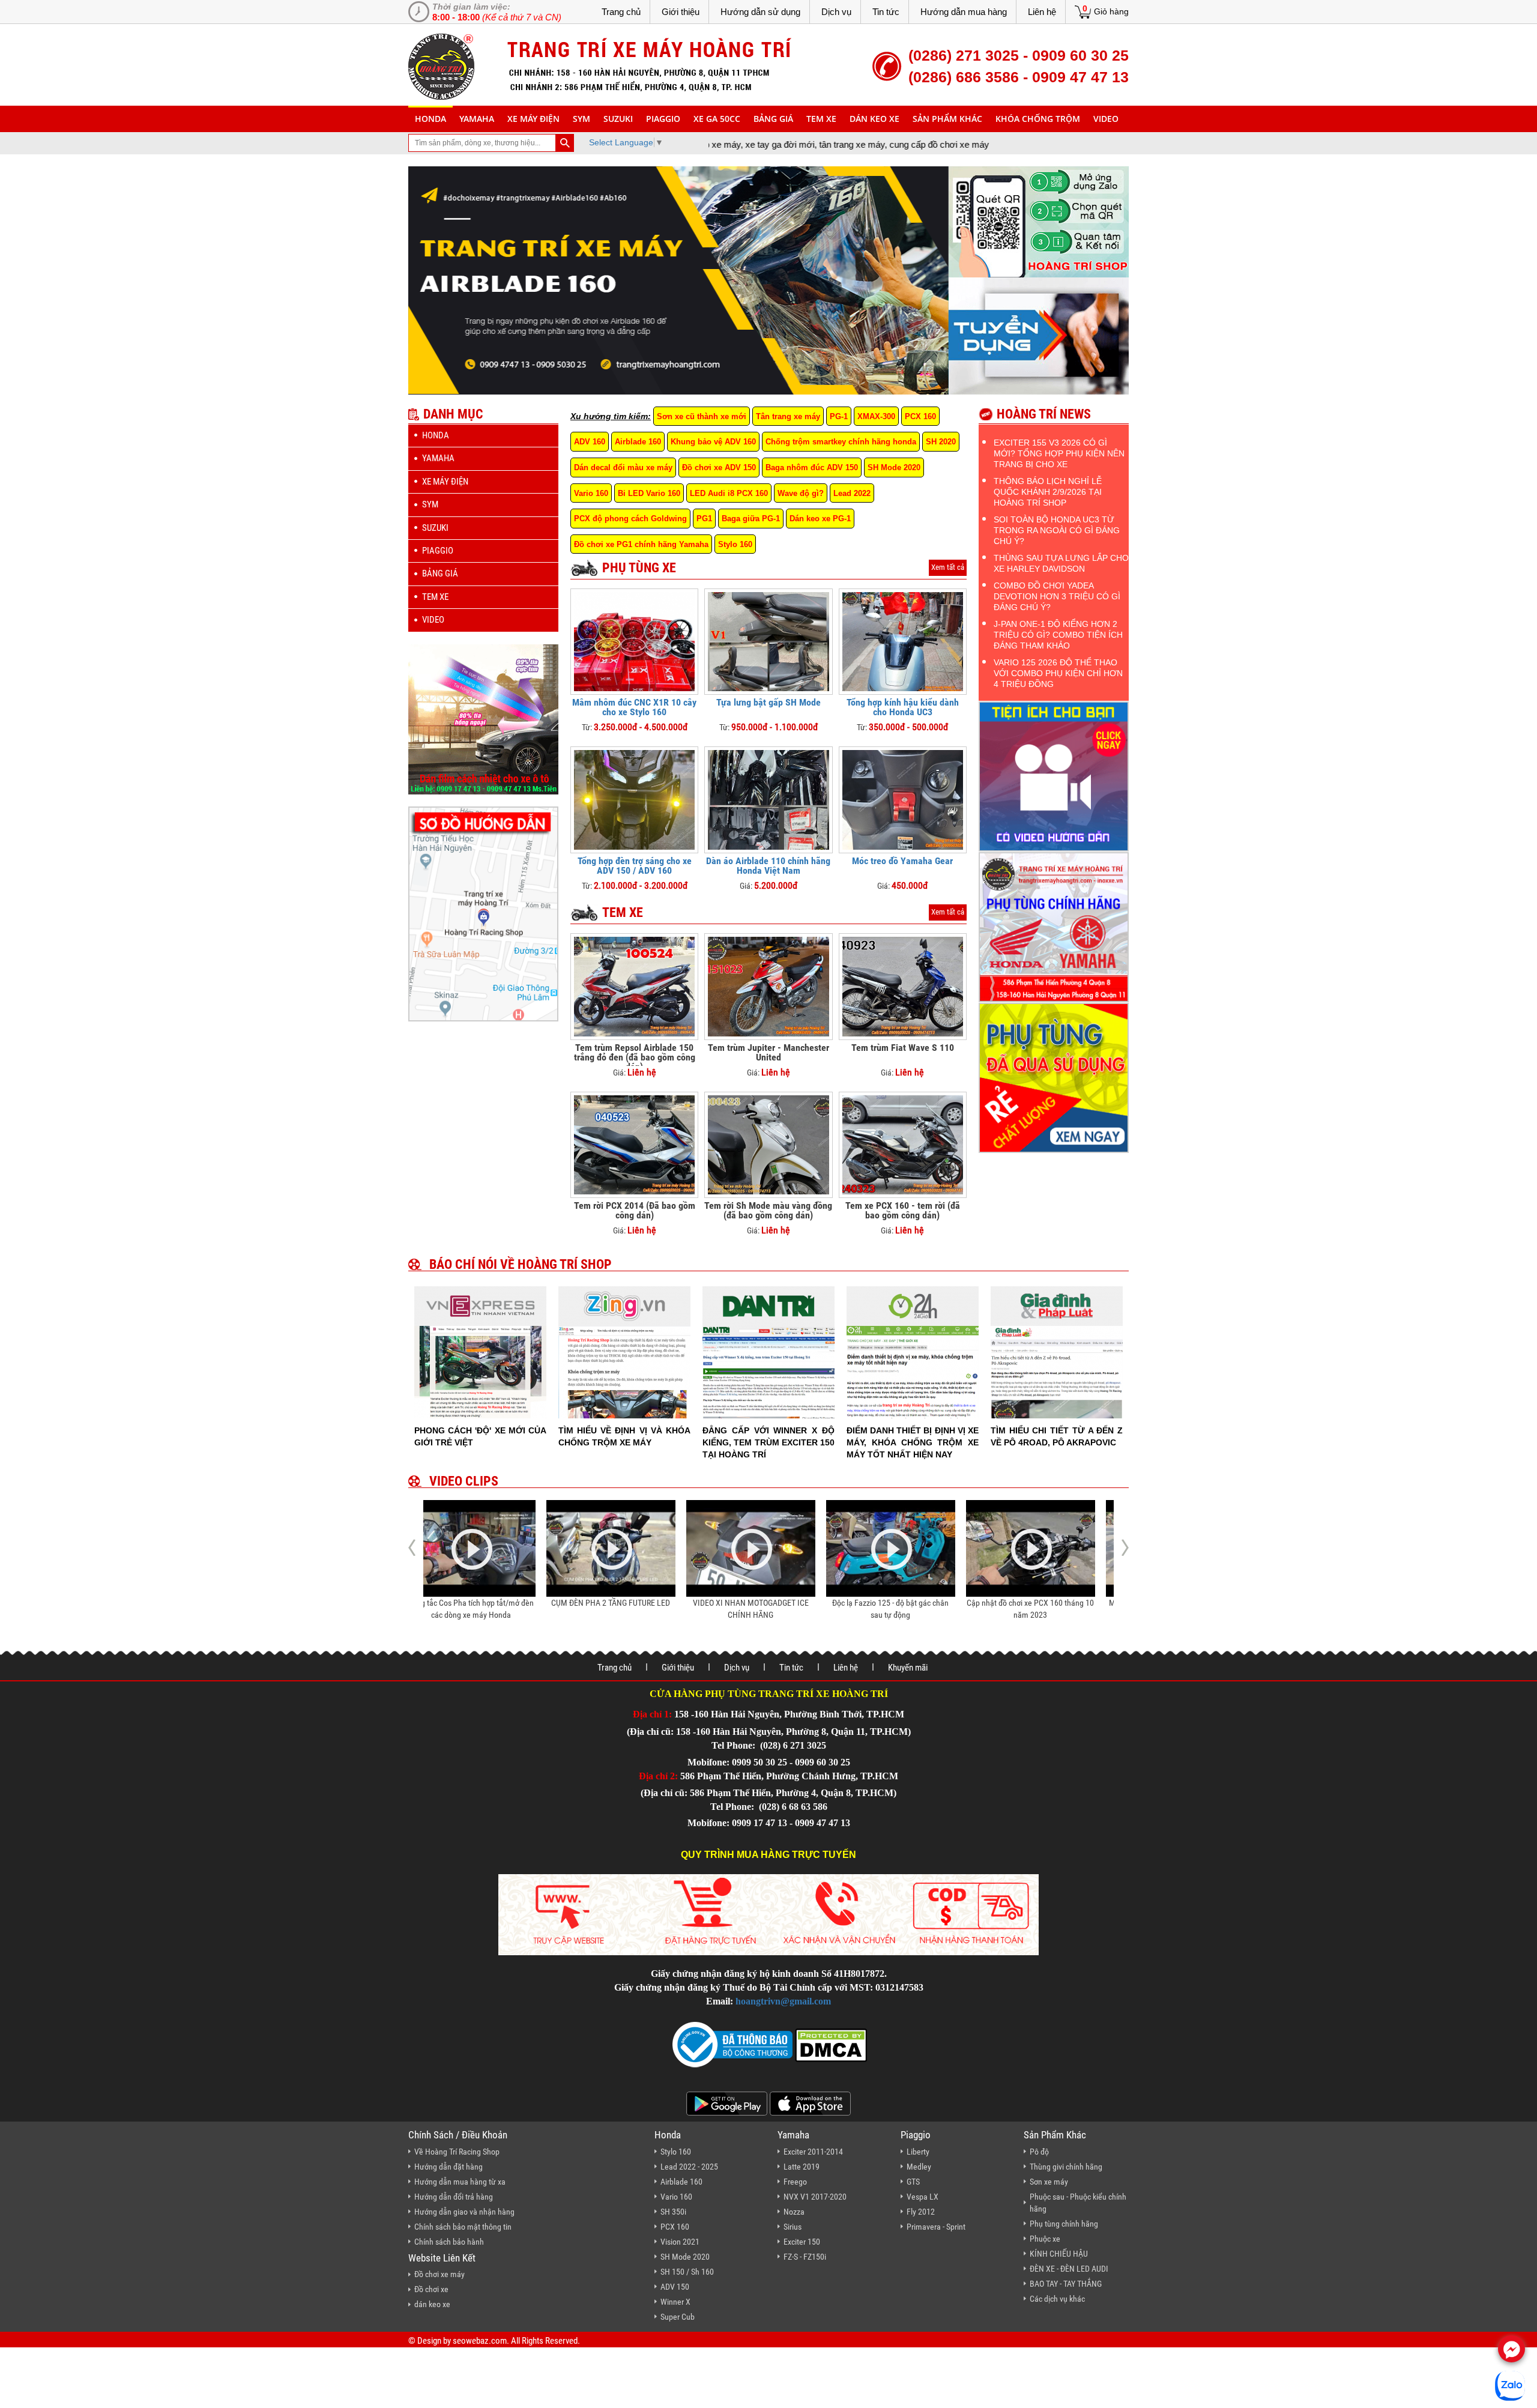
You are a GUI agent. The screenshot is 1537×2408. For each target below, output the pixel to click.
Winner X (675, 2302)
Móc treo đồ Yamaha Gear (902, 861)
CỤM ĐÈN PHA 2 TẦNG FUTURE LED (488, 1603)
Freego (795, 2182)
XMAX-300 (876, 416)
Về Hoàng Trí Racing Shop (457, 2152)
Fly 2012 (921, 2212)
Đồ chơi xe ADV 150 (719, 467)
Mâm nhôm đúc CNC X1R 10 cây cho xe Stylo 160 (634, 707)
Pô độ (1039, 2152)
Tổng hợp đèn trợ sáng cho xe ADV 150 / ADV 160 (635, 866)
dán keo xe (874, 119)
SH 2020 (941, 442)
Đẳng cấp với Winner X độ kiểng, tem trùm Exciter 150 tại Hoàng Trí (768, 1442)
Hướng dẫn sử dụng (760, 12)
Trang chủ (621, 12)
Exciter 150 (802, 2242)
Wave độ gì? (801, 493)
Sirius (793, 2227)
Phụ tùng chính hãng (1064, 2224)
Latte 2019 (802, 2167)
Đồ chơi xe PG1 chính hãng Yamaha (641, 544)
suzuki (618, 119)
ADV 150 (675, 2287)
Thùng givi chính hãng (1066, 2167)
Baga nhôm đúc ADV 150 (812, 467)
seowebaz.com (480, 2341)
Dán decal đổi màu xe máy (623, 467)
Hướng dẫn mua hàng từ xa (460, 2182)
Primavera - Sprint (936, 2227)
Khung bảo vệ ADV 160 (713, 442)
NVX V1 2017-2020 (815, 2197)
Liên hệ (1042, 12)
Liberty (918, 2152)
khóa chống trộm (1038, 119)
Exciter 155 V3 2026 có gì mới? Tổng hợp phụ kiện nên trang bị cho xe (1059, 453)
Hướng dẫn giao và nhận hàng (464, 2212)
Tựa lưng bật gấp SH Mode (768, 702)
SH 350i (673, 2212)
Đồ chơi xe (431, 2289)
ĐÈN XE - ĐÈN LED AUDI (1069, 2269)
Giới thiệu (681, 12)
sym (581, 119)
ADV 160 (590, 442)
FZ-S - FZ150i (805, 2257)
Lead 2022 (852, 493)
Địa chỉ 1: (652, 1714)
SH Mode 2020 (894, 467)
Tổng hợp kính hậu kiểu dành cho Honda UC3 (903, 707)
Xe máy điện (533, 119)
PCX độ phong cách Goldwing (630, 519)
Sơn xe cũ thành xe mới (702, 416)
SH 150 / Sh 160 (687, 2272)
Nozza (794, 2212)
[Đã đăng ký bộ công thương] (732, 2044)
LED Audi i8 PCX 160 (729, 493)
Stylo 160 (735, 544)
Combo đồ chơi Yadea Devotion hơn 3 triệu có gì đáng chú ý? (1057, 596)
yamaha (477, 119)
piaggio (663, 119)
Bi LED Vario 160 (649, 493)
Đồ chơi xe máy (439, 2274)
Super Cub (678, 2317)
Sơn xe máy (1049, 2182)
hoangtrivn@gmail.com (783, 2001)
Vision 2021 (680, 2242)
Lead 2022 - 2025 (689, 2167)
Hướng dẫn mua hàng (964, 12)
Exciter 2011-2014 (813, 2152)
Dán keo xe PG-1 (820, 519)
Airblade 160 (638, 442)
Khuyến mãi (908, 1668)
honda (430, 119)
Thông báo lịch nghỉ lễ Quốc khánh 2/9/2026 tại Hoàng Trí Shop (1048, 492)
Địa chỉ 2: (658, 1776)
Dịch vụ (836, 12)
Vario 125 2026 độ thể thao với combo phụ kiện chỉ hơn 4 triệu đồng (1058, 673)
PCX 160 (920, 416)
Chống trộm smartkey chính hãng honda (841, 442)
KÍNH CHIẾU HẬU (1059, 2254)
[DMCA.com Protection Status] (830, 2044)
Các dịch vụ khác (1057, 2299)
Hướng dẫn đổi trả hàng (454, 2197)
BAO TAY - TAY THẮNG (1066, 2284)
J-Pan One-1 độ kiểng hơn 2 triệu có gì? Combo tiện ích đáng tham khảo (1058, 635)
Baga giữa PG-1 (751, 519)
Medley (919, 2167)
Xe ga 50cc (717, 119)
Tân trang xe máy (788, 416)
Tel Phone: (735, 1745)
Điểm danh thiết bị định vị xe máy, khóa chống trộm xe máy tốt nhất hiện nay (913, 1442)
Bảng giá (773, 119)
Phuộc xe (1045, 2239)
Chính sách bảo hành (449, 2242)
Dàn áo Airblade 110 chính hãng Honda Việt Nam (768, 866)
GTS (913, 2182)
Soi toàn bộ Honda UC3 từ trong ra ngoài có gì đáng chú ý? (1057, 530)
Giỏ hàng (1111, 11)
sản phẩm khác (947, 119)
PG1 (704, 519)
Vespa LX (923, 2197)
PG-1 (839, 416)
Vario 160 (591, 493)
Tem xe (821, 119)
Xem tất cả (948, 567)
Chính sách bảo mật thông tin (463, 2227)
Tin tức (886, 12)
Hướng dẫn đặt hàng (448, 2167)
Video (1106, 119)
